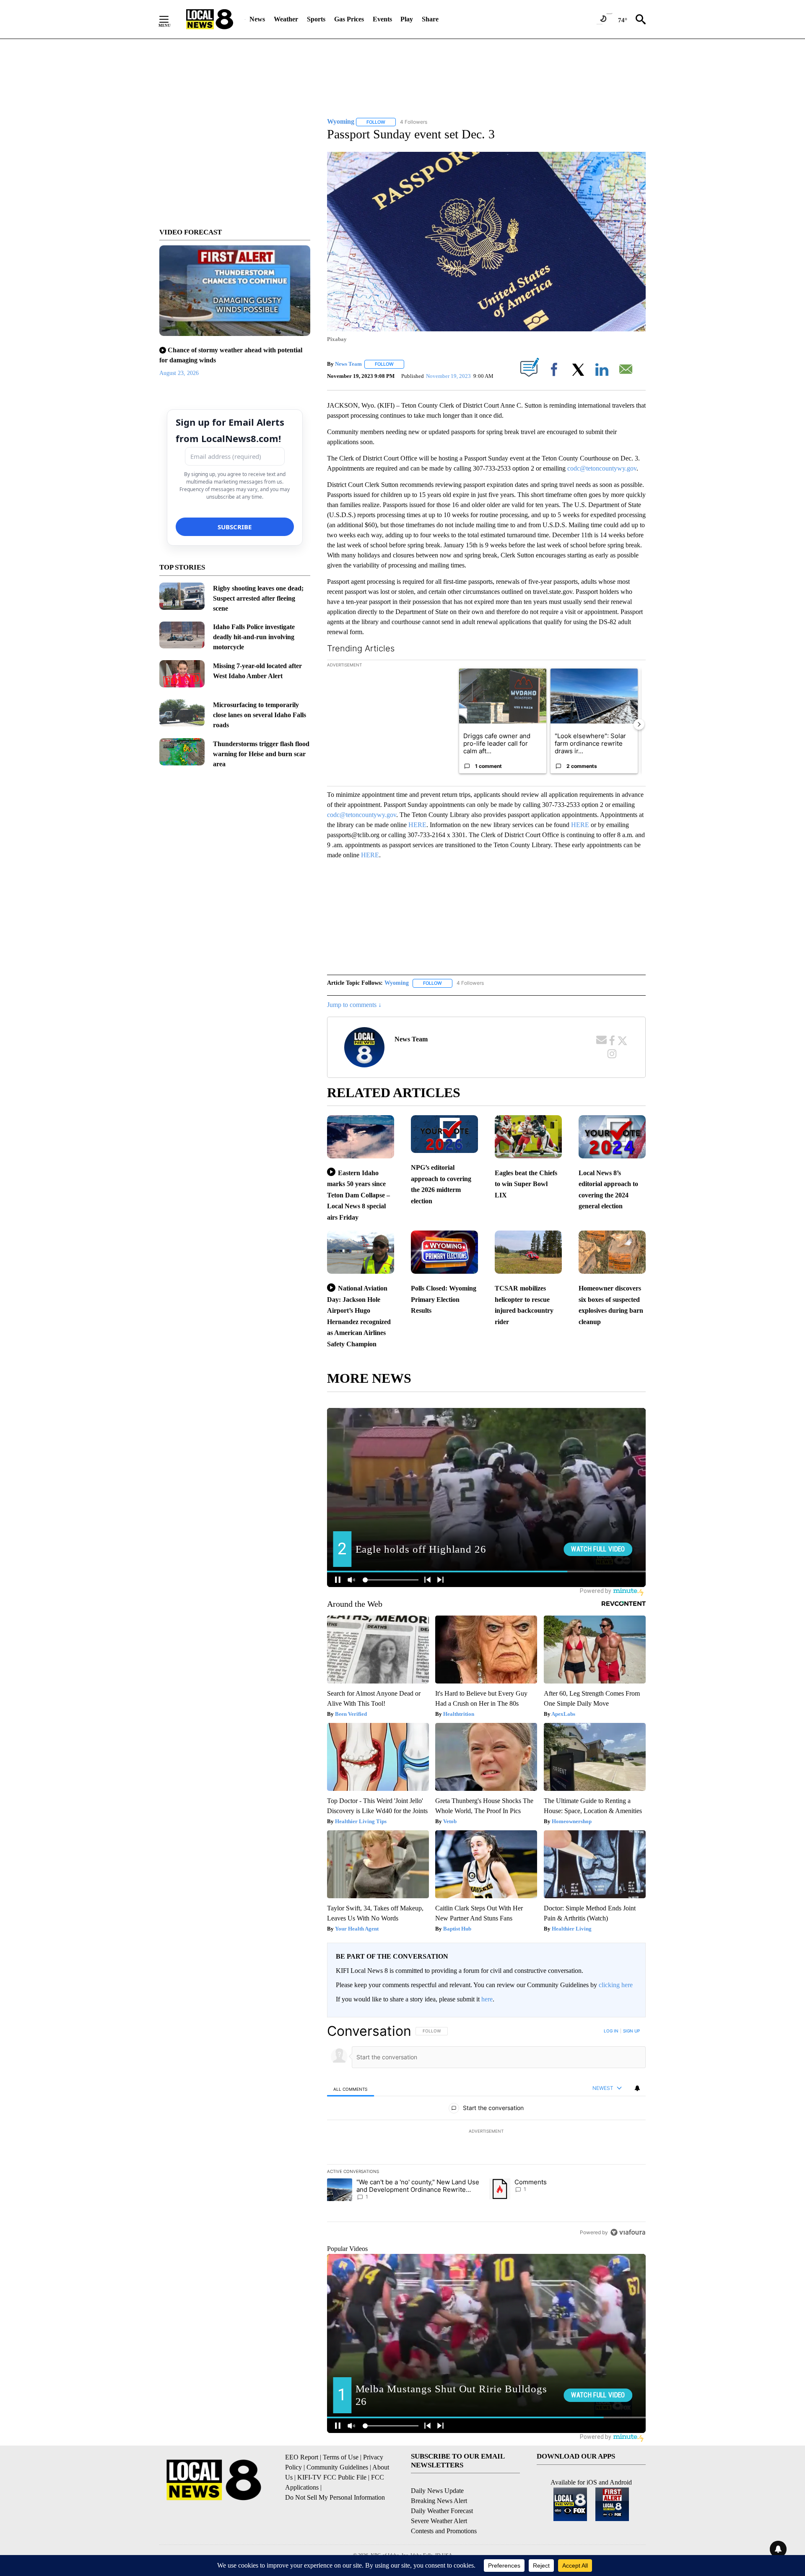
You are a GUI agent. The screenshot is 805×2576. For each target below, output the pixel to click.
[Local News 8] (210, 19)
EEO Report (302, 2457)
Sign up (631, 2031)
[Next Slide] (639, 724)
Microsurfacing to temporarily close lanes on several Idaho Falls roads (260, 715)
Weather (286, 19)
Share (430, 19)
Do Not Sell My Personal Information (335, 2497)
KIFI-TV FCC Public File (332, 2477)
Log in (611, 2031)
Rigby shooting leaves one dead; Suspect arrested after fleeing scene (258, 598)
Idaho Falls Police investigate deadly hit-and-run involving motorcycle (254, 637)
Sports (316, 19)
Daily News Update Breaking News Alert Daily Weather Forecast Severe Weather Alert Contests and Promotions (444, 2511)
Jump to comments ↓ (354, 1005)
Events (382, 19)
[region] (486, 2131)
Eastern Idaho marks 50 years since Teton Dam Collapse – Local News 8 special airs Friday (358, 1195)
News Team (348, 364)
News (257, 19)
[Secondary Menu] (170, 19)
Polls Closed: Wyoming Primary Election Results (444, 1299)
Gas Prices (349, 19)
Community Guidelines (337, 2467)
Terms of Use (341, 2457)
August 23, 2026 (179, 373)
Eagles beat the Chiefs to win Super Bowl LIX (526, 1184)
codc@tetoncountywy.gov (602, 468)
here (487, 1999)
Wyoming (397, 983)
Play (407, 19)
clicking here (616, 1985)
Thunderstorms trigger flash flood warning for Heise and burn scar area (261, 754)
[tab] (351, 2089)
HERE (417, 825)
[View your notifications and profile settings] (637, 2088)
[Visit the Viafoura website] (628, 2232)
